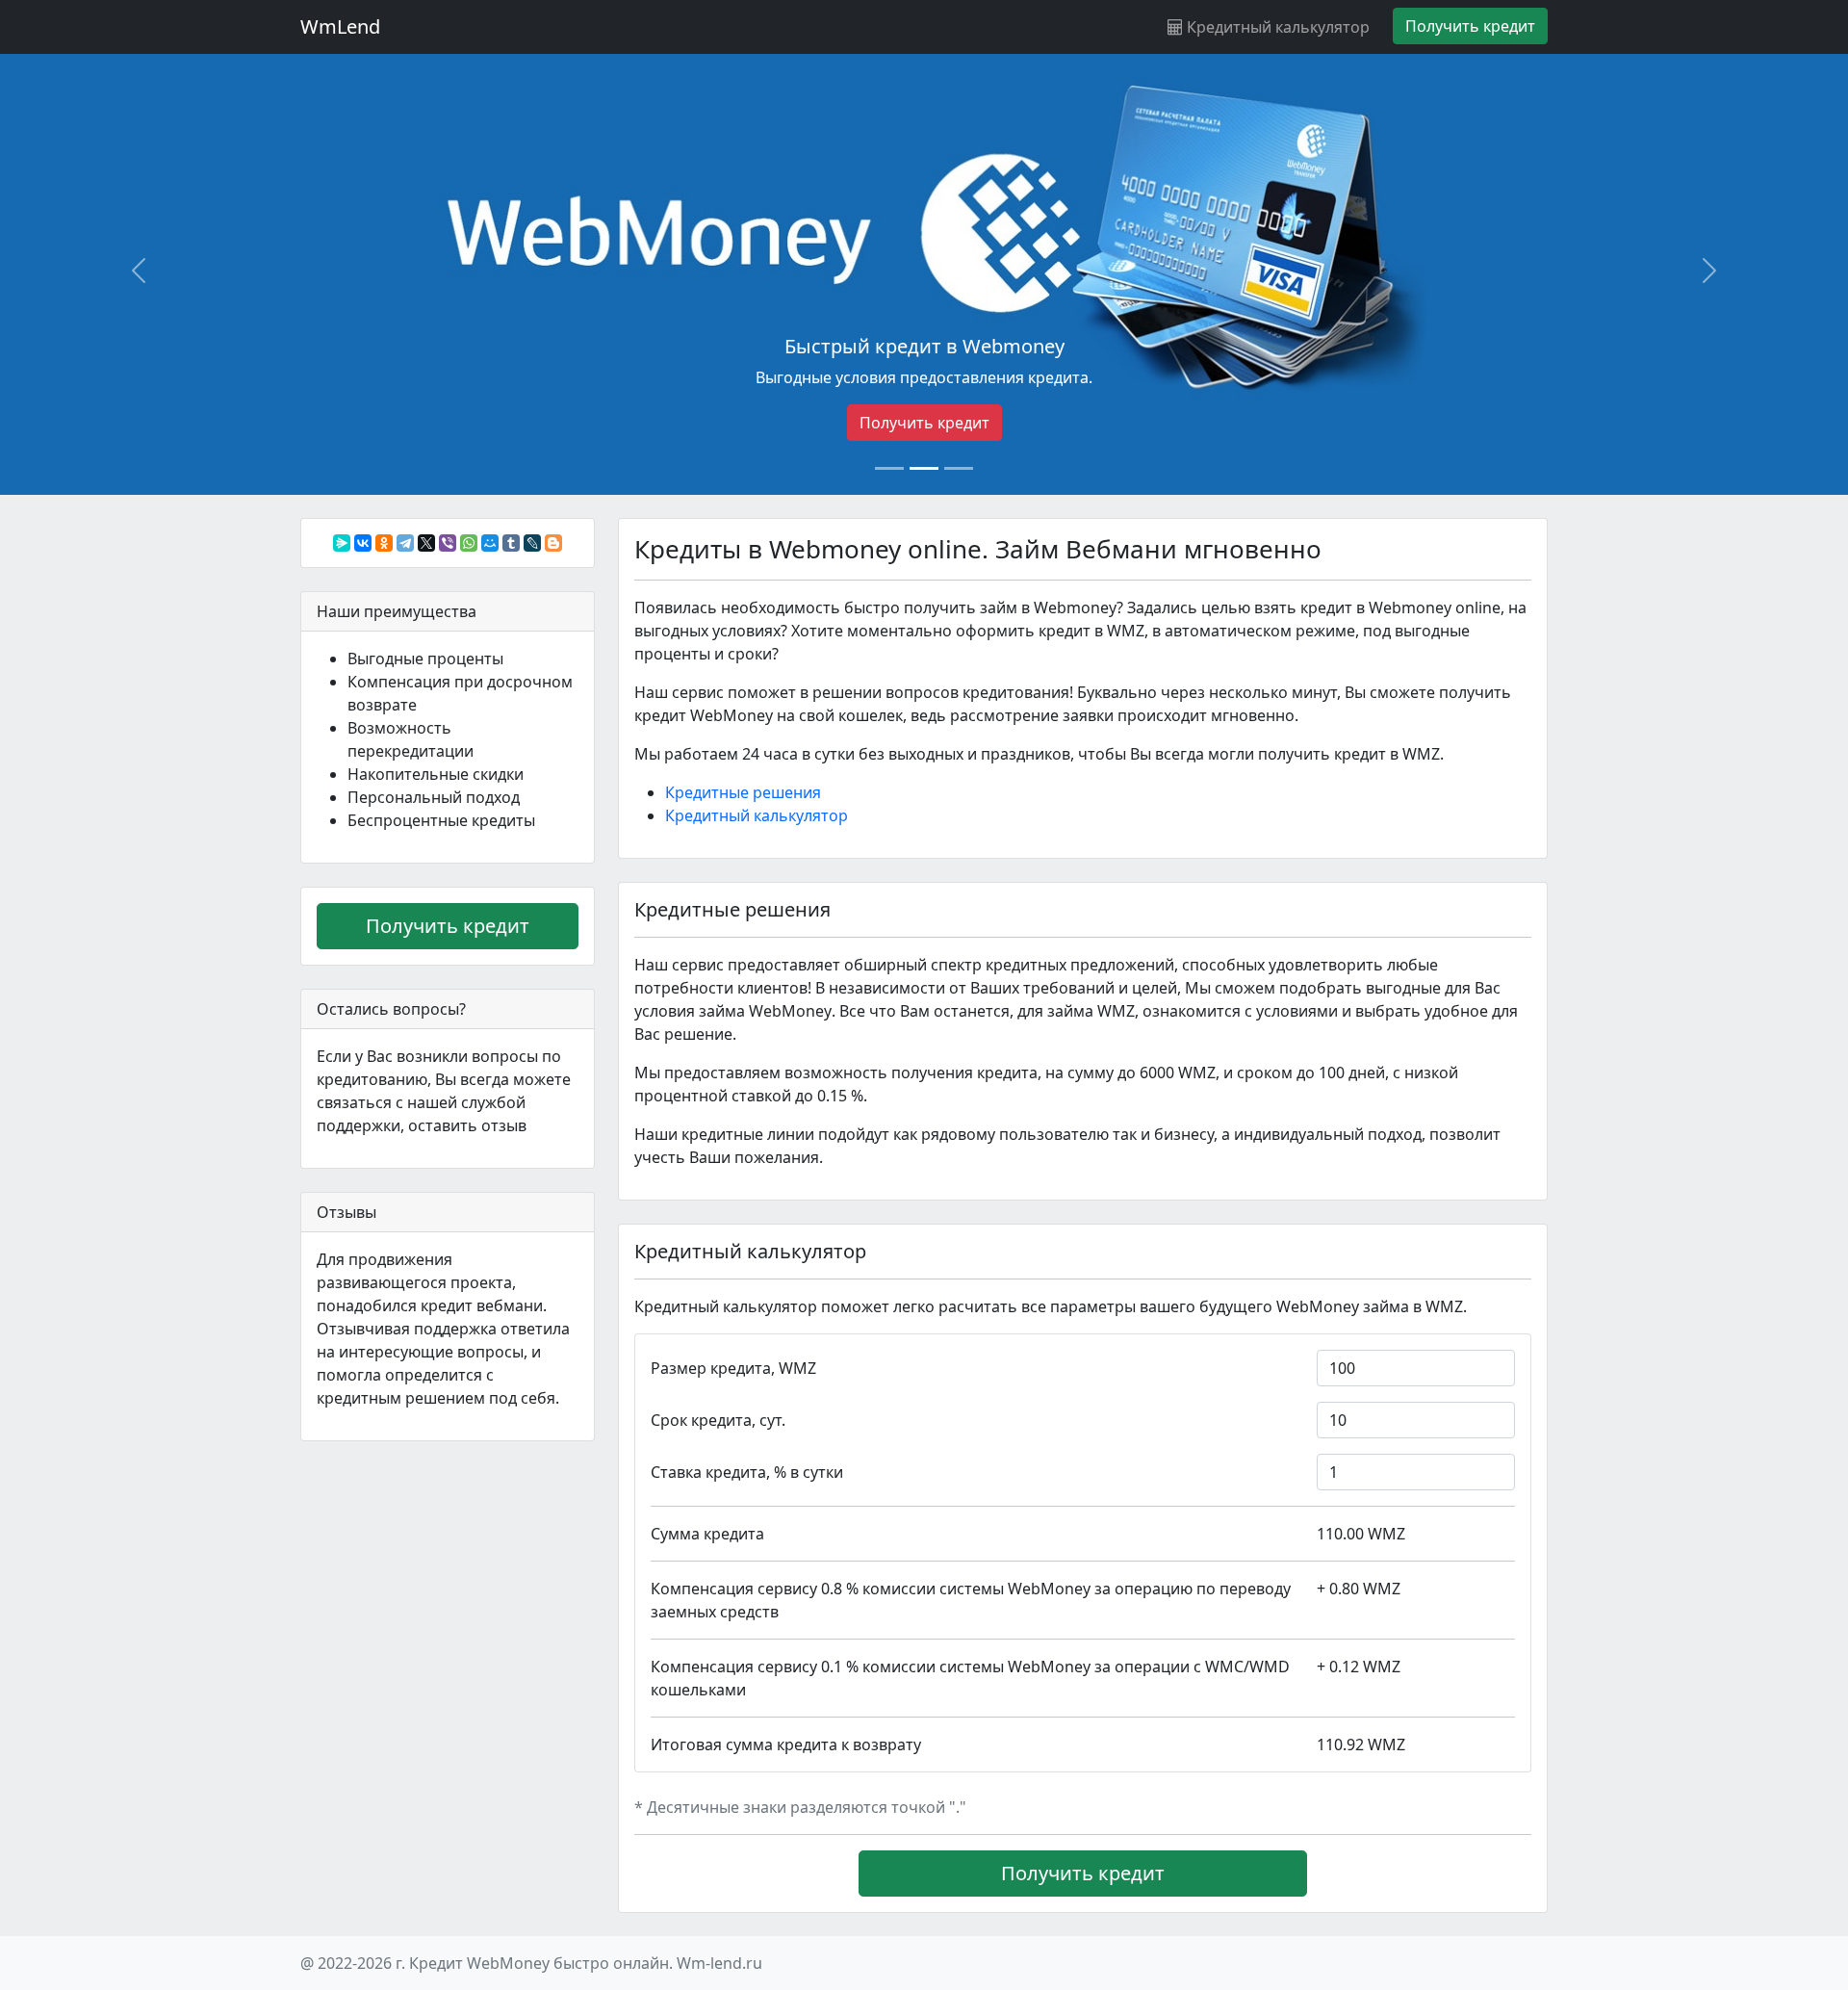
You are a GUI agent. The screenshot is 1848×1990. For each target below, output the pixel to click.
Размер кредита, (733, 1368)
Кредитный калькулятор (1276, 27)
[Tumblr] (511, 543)
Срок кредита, (718, 1420)
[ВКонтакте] (363, 543)
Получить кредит (924, 423)
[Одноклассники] (384, 543)
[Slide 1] (889, 468)
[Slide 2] (924, 468)
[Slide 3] (959, 468)
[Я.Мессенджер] (342, 543)
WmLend (340, 26)
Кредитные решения (743, 792)
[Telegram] (405, 543)
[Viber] (448, 543)
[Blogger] (553, 543)
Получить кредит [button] (1470, 26)
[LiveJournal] (532, 543)
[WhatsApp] (469, 543)
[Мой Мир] (490, 543)
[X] (426, 543)
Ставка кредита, (747, 1472)
